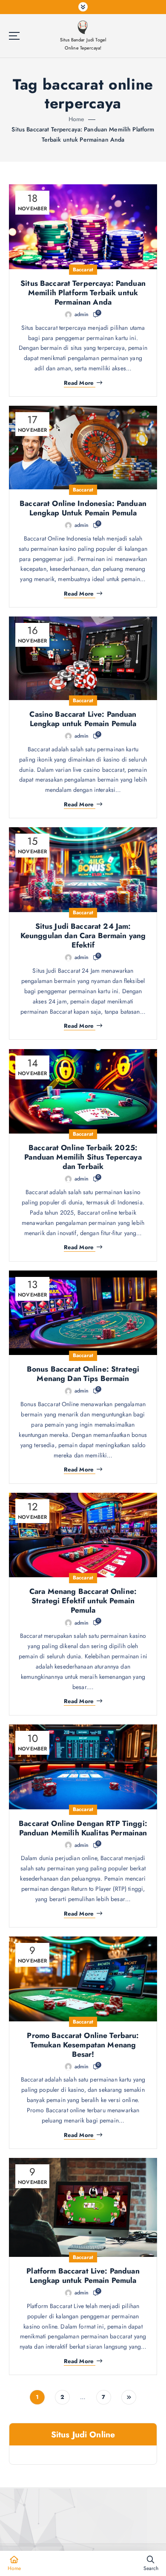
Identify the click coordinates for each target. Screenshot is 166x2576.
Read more (79, 383)
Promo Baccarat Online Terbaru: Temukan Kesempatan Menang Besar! (83, 2045)
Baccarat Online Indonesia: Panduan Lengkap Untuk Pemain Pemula (83, 508)
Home (77, 119)
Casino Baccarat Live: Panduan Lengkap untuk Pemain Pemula (83, 719)
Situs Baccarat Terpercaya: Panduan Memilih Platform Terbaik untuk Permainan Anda (83, 293)
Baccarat (83, 270)
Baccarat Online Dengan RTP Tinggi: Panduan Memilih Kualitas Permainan (83, 1828)
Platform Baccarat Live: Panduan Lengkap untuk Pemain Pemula (83, 2276)
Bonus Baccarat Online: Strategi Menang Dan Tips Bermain (83, 1374)
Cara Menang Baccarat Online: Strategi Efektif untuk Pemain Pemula (83, 1601)
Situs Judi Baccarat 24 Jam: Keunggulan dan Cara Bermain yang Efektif (83, 936)
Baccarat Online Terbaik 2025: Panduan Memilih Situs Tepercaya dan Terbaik (83, 1157)
